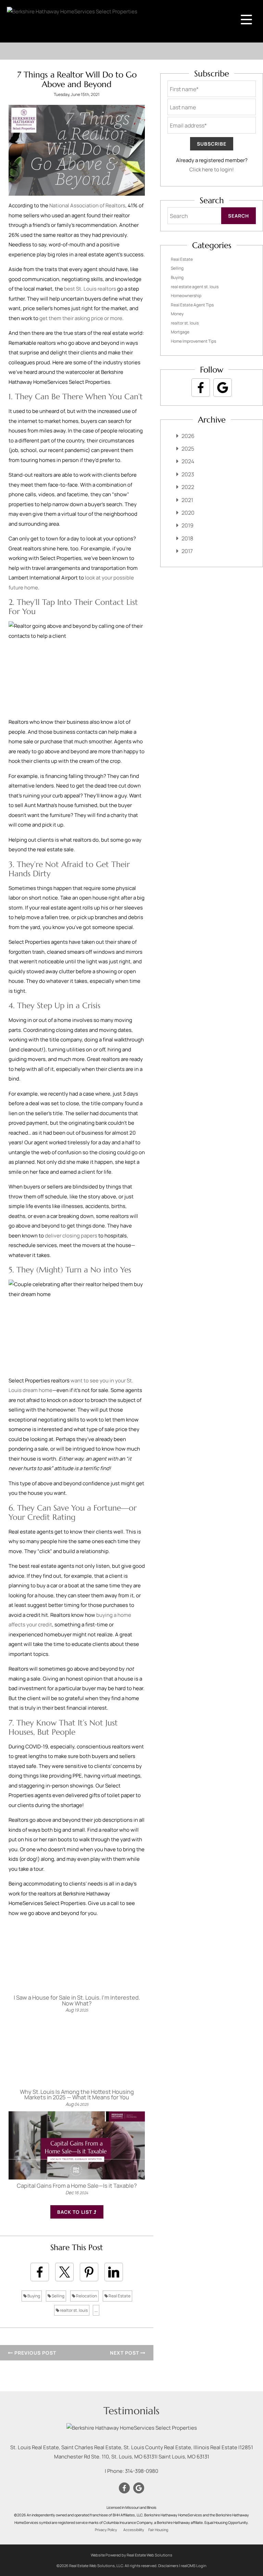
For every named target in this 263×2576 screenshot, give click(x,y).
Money (177, 314)
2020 (188, 513)
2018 (187, 538)
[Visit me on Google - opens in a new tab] (223, 388)
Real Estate (119, 2296)
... (96, 2310)
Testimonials (131, 2411)
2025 (188, 449)
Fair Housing (158, 2530)
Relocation (86, 2296)
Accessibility (134, 2530)
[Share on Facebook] (40, 2272)
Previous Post (35, 2353)
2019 (187, 525)
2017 (187, 551)
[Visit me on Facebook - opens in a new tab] (201, 388)
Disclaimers (168, 2566)
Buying (33, 2296)
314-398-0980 (142, 2471)
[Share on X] (64, 2272)
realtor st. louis (73, 2310)
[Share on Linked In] (114, 2272)
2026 (188, 436)
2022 (188, 487)
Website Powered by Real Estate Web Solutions (131, 2555)
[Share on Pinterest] (89, 2272)
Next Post (125, 2353)
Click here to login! (212, 169)
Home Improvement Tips (193, 341)
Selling (58, 2296)
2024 (188, 461)
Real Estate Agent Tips (192, 305)
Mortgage (180, 332)
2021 (187, 500)
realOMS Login (194, 2566)
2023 (188, 474)
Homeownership (186, 296)
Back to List (75, 2212)
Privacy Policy (106, 2530)
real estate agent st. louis (195, 287)
